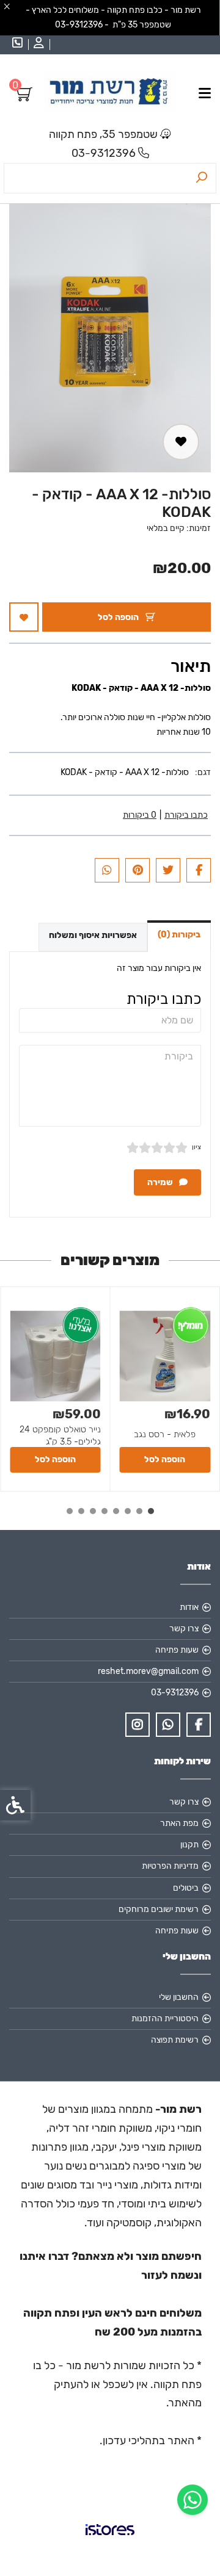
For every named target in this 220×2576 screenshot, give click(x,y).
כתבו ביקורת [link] (186, 815)
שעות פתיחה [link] (177, 1650)
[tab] (151, 1511)
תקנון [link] (189, 1845)
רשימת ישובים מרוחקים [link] (159, 1909)
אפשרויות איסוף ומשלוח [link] (93, 935)
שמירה (161, 1182)
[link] (193, 2500)
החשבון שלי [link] (179, 1997)
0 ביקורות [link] (140, 815)
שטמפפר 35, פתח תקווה (103, 134)
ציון (196, 1147)
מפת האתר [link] (179, 1823)
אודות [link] (189, 1607)
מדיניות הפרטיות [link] (170, 1866)
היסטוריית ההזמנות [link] (165, 2019)
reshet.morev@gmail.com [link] (148, 1671)
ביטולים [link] (186, 1888)
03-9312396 (104, 153)
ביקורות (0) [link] (179, 935)
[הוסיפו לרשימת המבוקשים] (181, 442)
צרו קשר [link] (184, 1629)
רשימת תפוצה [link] (175, 2040)
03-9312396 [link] (175, 1693)
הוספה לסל (119, 617)
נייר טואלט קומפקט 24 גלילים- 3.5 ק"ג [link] (60, 1435)
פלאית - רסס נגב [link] (165, 1434)
